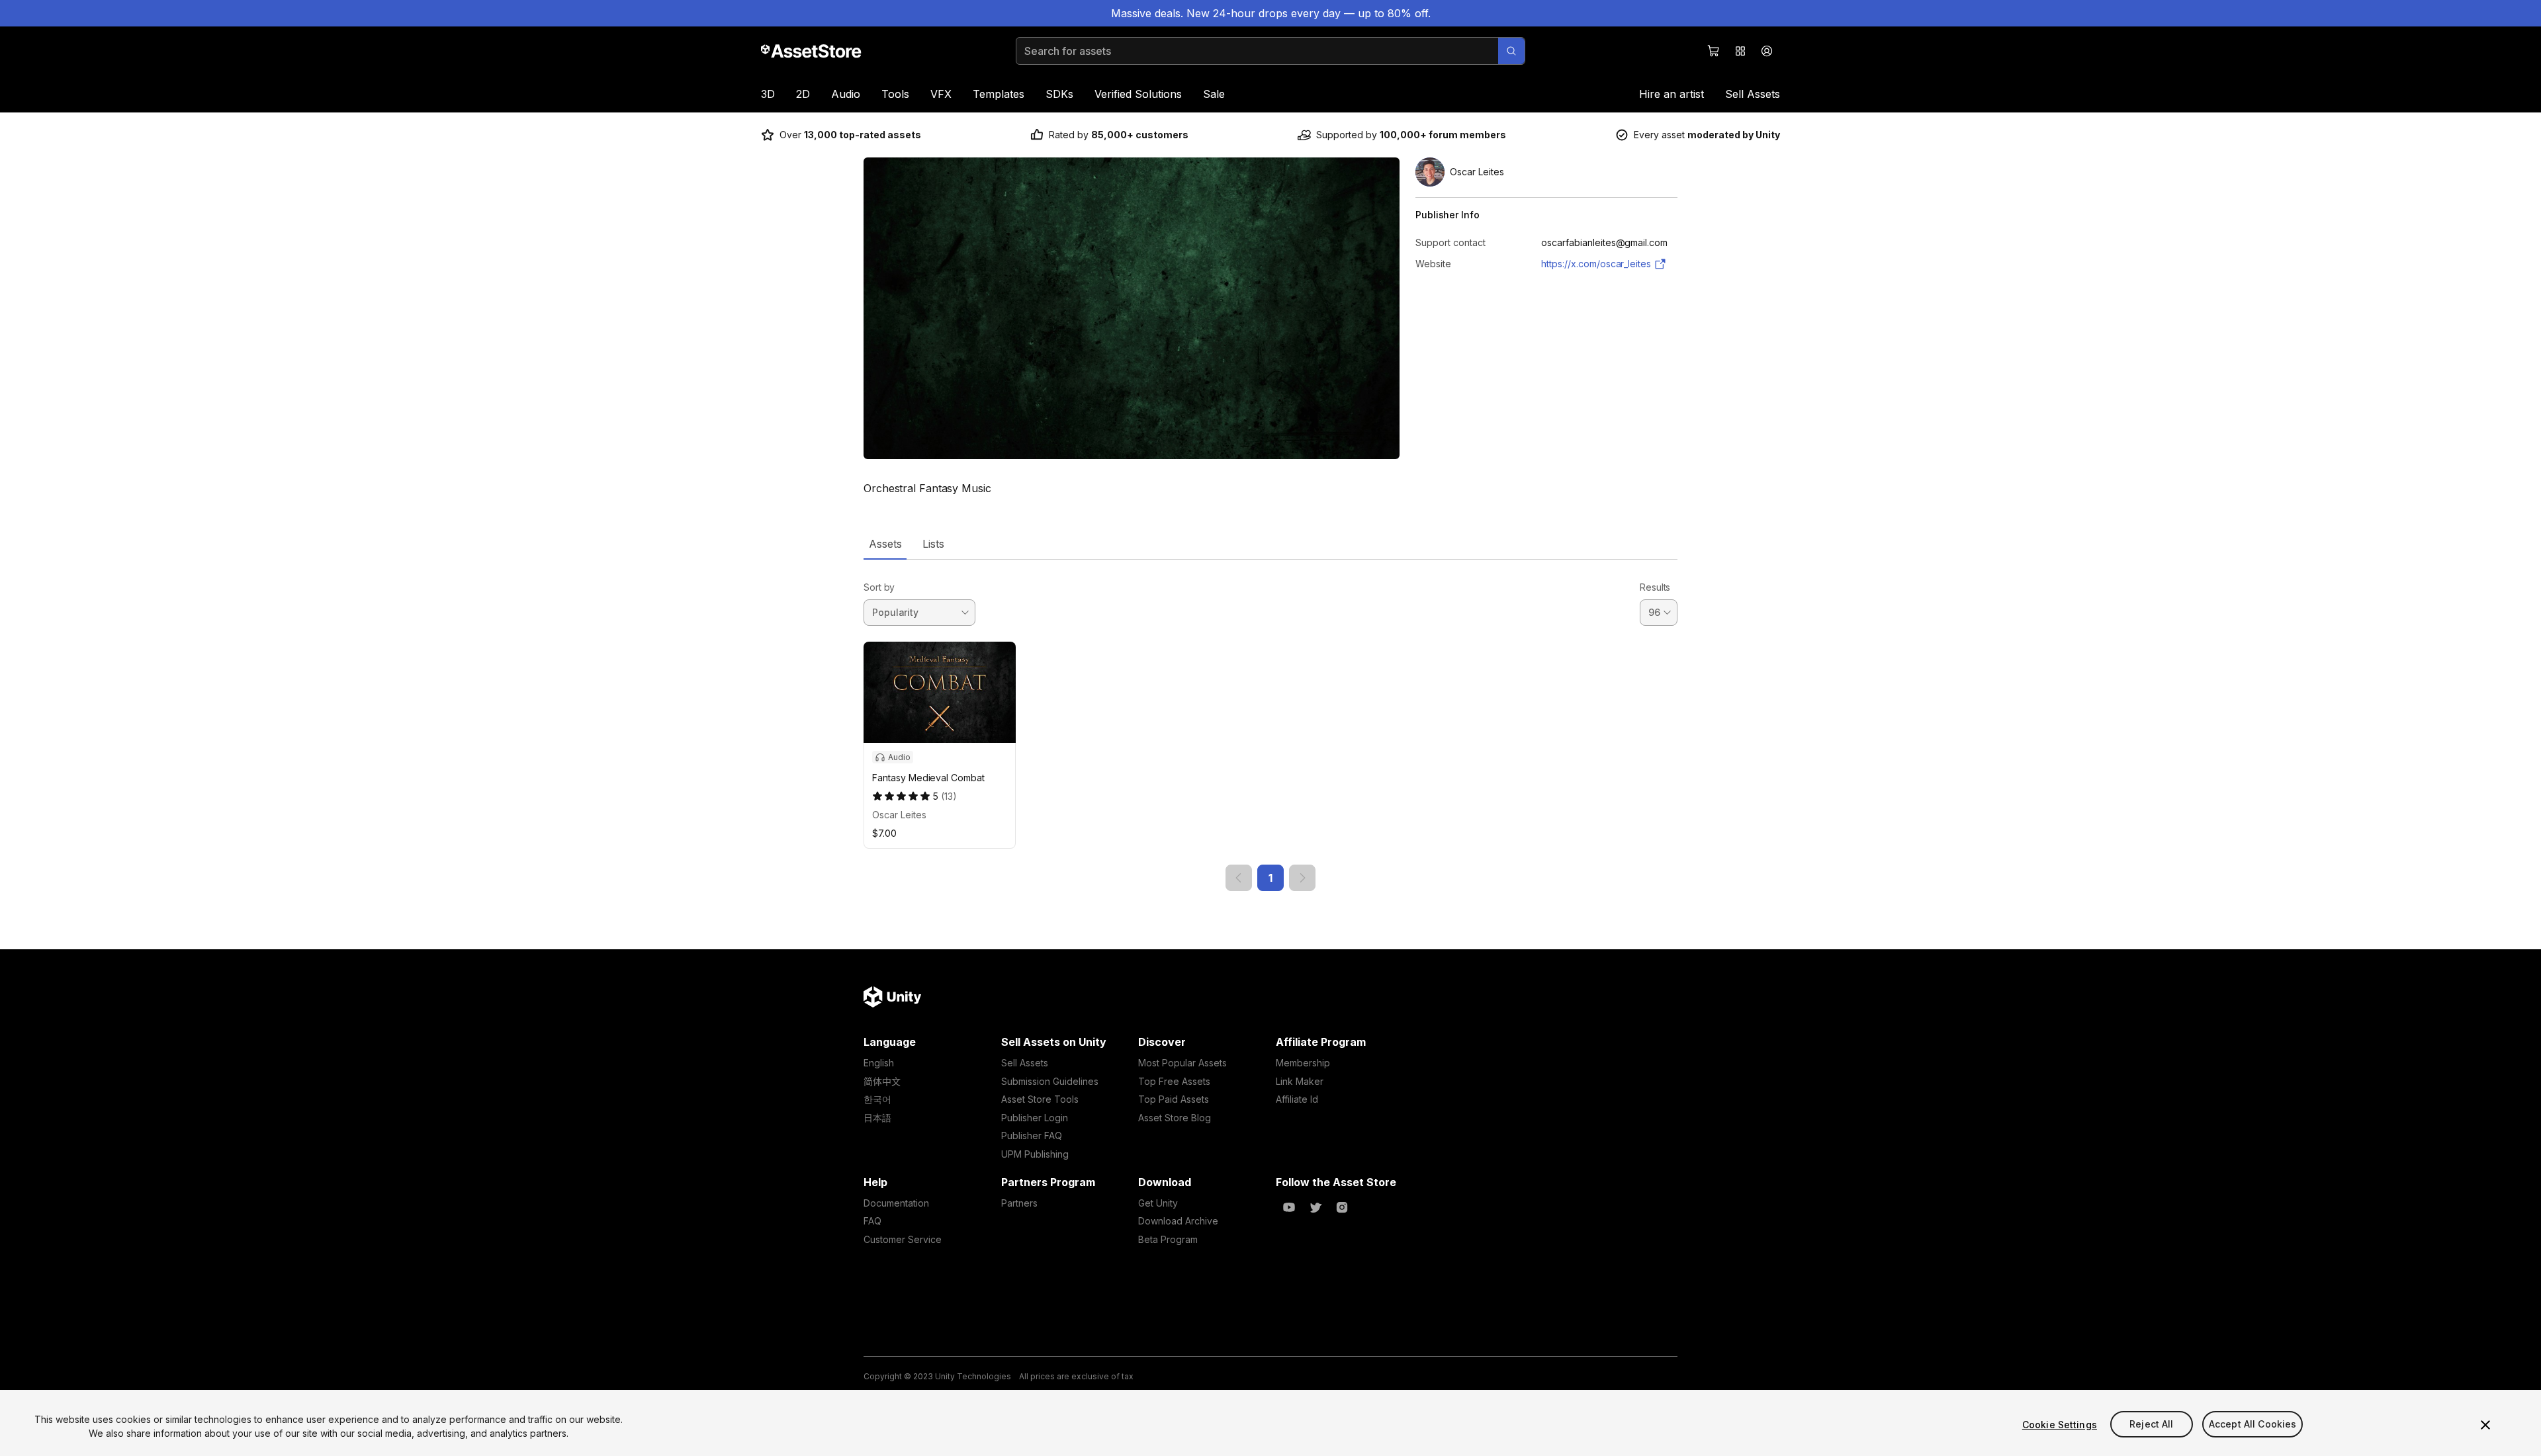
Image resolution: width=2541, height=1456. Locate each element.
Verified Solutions (1138, 94)
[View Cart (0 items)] (1714, 51)
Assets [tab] (885, 544)
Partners (1019, 1203)
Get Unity (1158, 1203)
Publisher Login (1035, 1118)
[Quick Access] (1740, 51)
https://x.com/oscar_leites (1596, 264)
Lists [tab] (933, 544)
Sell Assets (1753, 94)
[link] (1239, 878)
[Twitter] (1315, 1207)
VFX (941, 94)
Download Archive (1178, 1221)
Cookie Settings (2060, 1425)
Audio (846, 94)
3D (768, 94)
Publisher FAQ (1032, 1135)
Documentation (896, 1203)
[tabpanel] (1270, 725)
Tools (895, 94)
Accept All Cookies (2253, 1425)
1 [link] (1270, 878)
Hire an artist (1672, 94)
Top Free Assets (1174, 1081)
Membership (1303, 1063)
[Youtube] (1289, 1207)
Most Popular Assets (1182, 1063)
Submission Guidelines (1050, 1081)
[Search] (1511, 51)
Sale (1214, 94)
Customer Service (903, 1239)
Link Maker (1300, 1081)
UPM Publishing (1035, 1154)
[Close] (2485, 1425)
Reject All (2151, 1425)
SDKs (1059, 94)
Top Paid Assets (1174, 1099)
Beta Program (1168, 1239)
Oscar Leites (899, 815)
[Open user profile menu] (1767, 51)
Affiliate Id (1297, 1099)
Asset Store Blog (1175, 1118)
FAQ (872, 1221)
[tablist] (1270, 544)
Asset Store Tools (1040, 1099)
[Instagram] (1342, 1207)
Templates (999, 94)
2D (803, 94)
